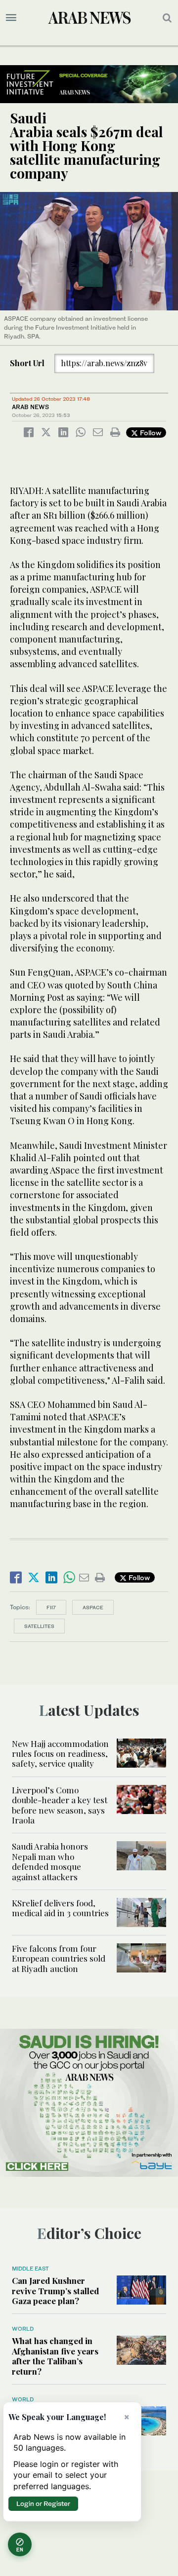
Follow (150, 433)
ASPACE (93, 1607)
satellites (39, 1626)
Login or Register (43, 2503)
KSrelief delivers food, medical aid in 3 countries (60, 1908)
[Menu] (11, 18)
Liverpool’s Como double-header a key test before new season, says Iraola (60, 1805)
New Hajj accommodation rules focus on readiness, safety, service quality (60, 1754)
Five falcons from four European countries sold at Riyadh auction (59, 1958)
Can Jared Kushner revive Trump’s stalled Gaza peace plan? (55, 2291)
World (23, 2329)
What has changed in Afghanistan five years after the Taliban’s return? (55, 2356)
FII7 (51, 1607)
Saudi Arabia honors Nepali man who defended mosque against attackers (50, 1861)
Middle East (30, 2269)
